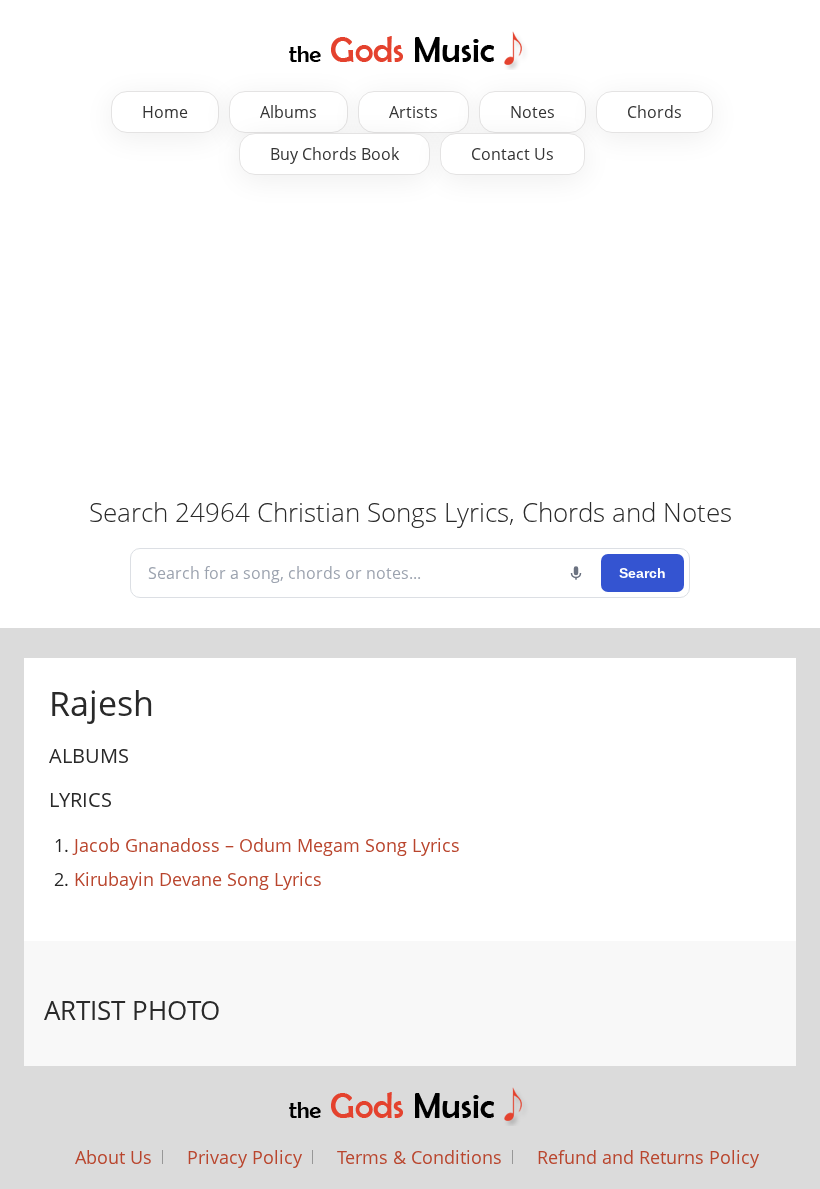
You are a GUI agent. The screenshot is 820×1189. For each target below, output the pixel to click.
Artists (413, 112)
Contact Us (512, 154)
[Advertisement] (410, 335)
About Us (113, 1157)
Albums (288, 112)
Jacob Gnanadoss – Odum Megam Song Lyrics (267, 845)
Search (642, 573)
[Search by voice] (576, 573)
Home (165, 112)
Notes (532, 112)
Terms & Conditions (419, 1157)
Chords (654, 112)
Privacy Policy (244, 1157)
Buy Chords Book (334, 154)
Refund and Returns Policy (648, 1157)
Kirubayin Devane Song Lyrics (198, 879)
